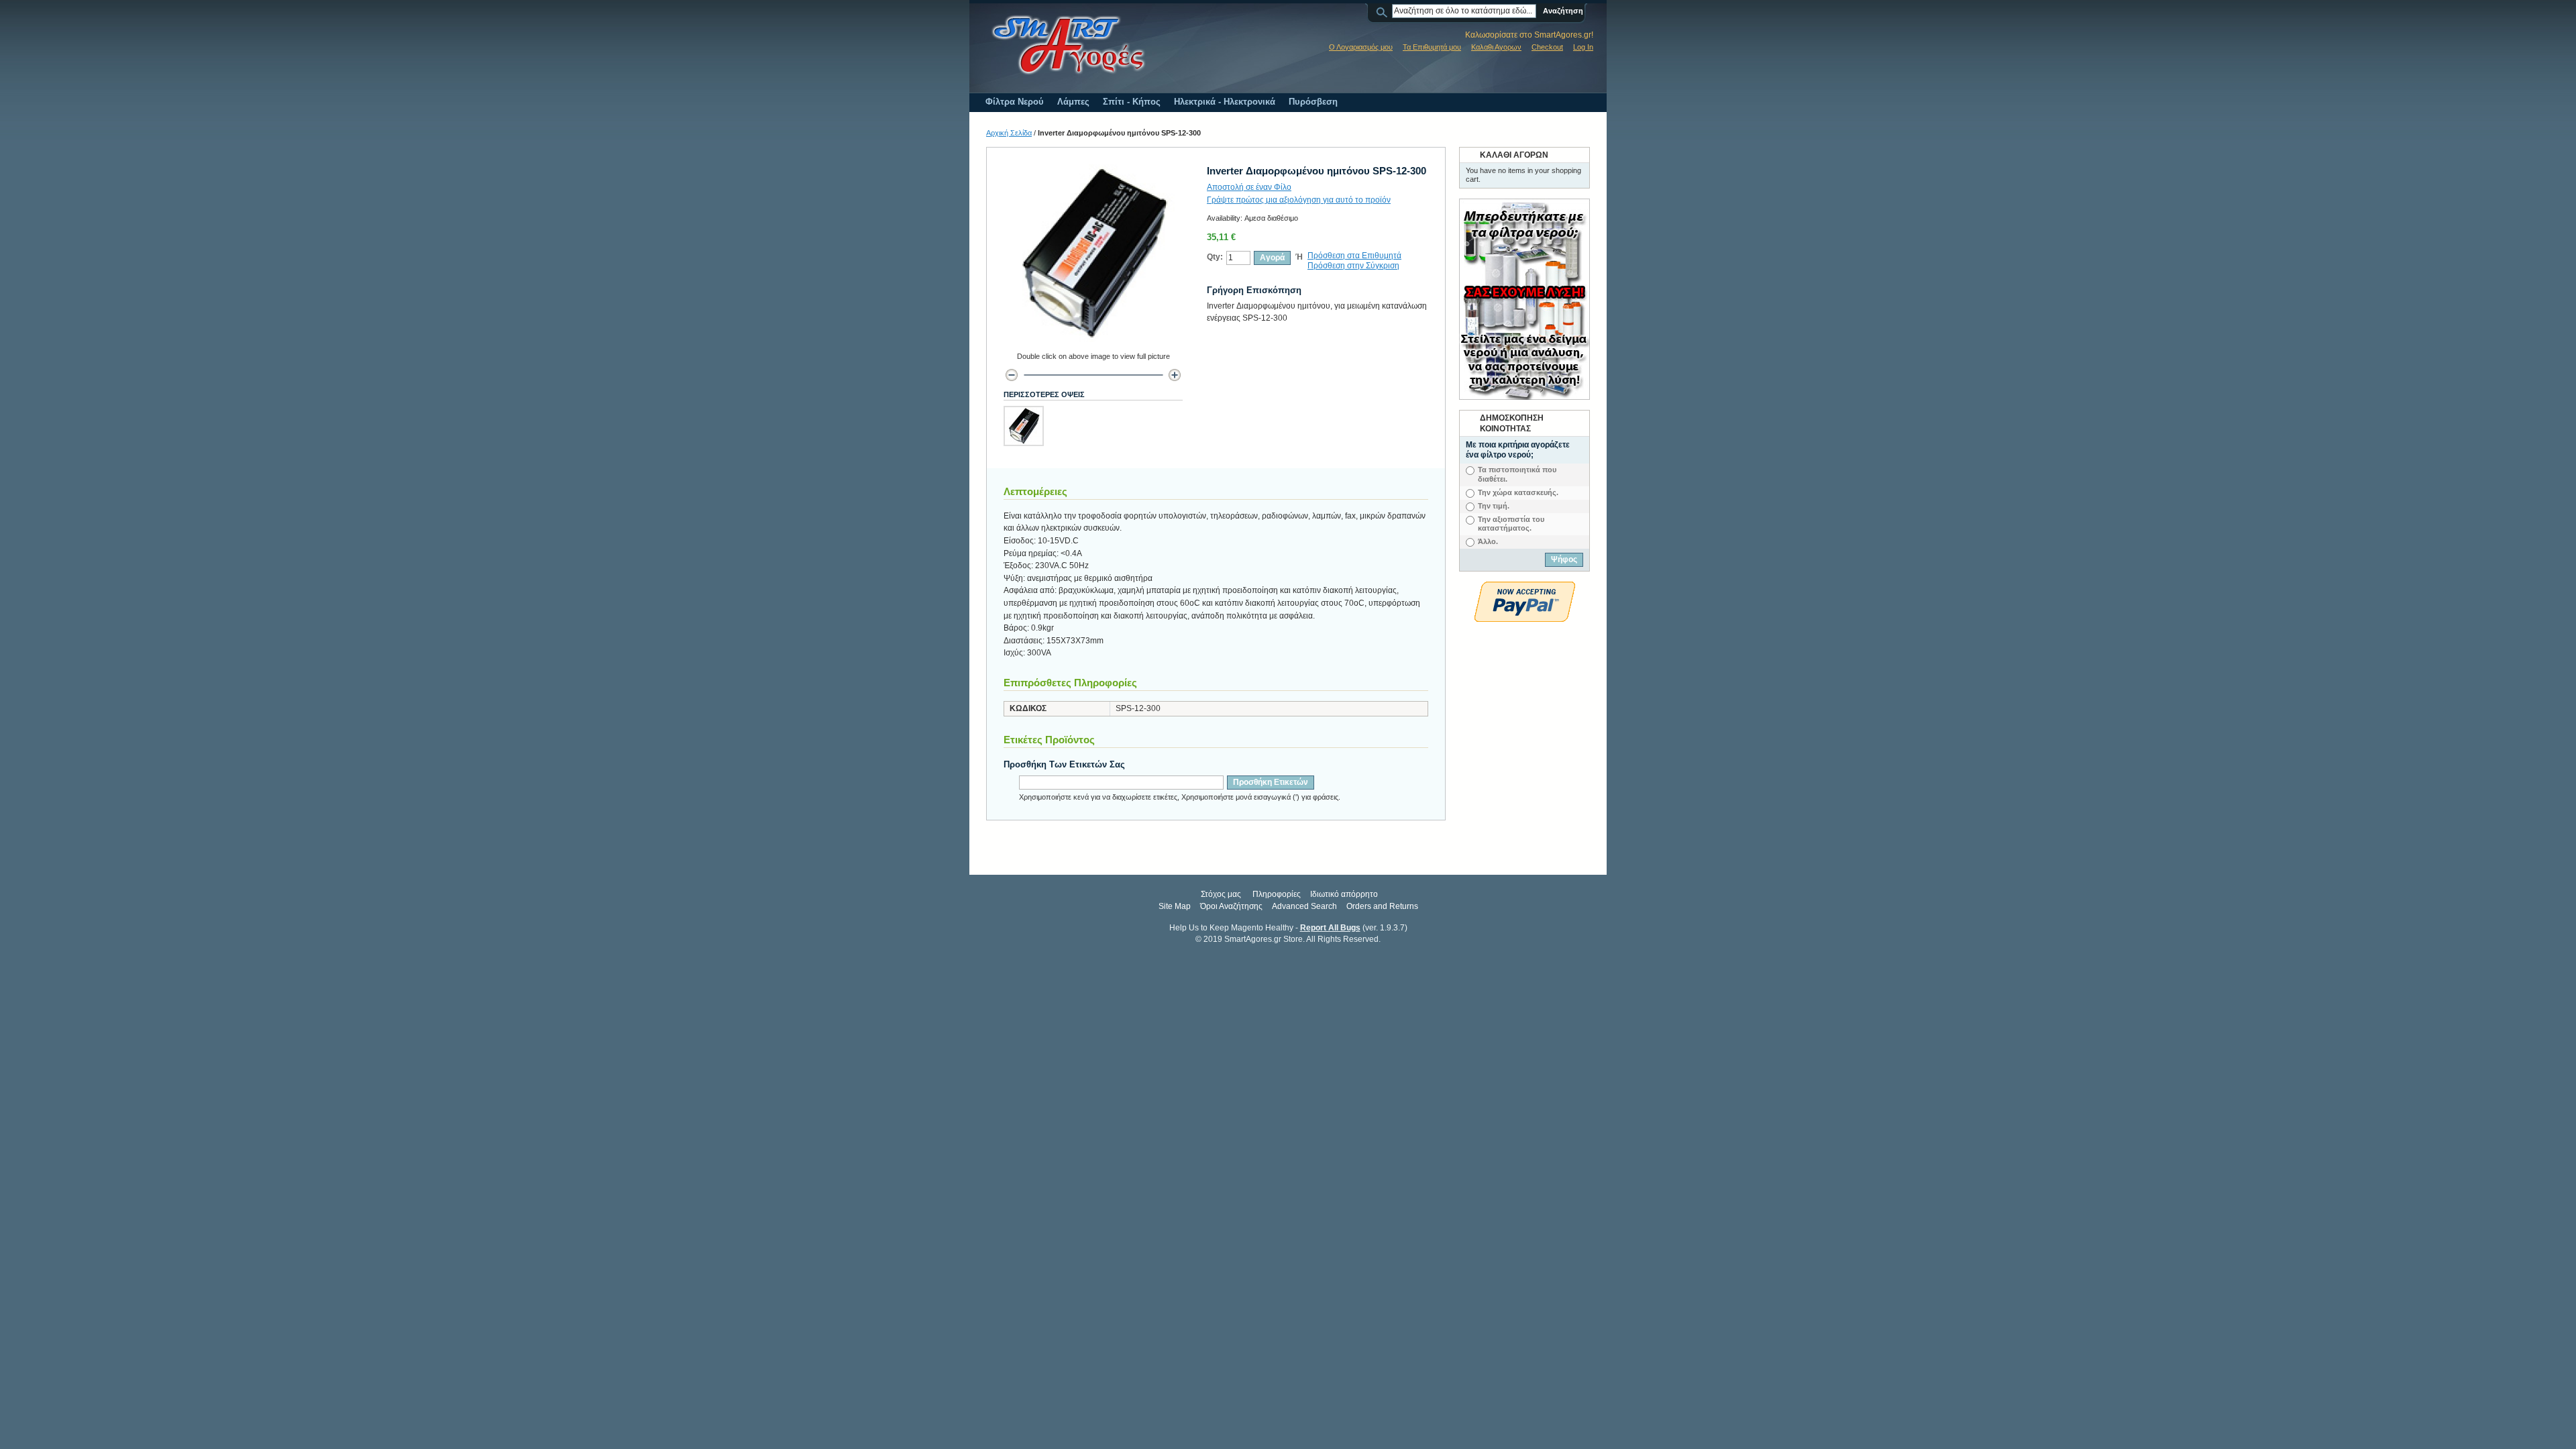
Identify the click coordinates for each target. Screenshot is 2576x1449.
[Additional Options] (1525, 588)
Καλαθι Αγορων (1496, 47)
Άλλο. (1488, 541)
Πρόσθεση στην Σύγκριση (1353, 266)
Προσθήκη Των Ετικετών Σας (1064, 764)
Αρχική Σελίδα (1009, 133)
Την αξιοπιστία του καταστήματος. (1511, 524)
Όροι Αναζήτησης (1231, 906)
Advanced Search (1304, 906)
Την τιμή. (1494, 506)
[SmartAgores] (1068, 46)
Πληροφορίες (1277, 894)
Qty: (1215, 257)
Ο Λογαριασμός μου (1361, 47)
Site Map (1175, 906)
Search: (1384, 11)
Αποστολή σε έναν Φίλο (1249, 187)
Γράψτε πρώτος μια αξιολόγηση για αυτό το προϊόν (1299, 200)
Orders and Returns (1382, 906)
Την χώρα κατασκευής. (1518, 492)
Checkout (1547, 47)
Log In (1583, 47)
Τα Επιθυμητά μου (1432, 47)
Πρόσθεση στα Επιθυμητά (1354, 256)
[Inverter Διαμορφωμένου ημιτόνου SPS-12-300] (1024, 426)
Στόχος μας (1221, 894)
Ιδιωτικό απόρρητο (1344, 894)
